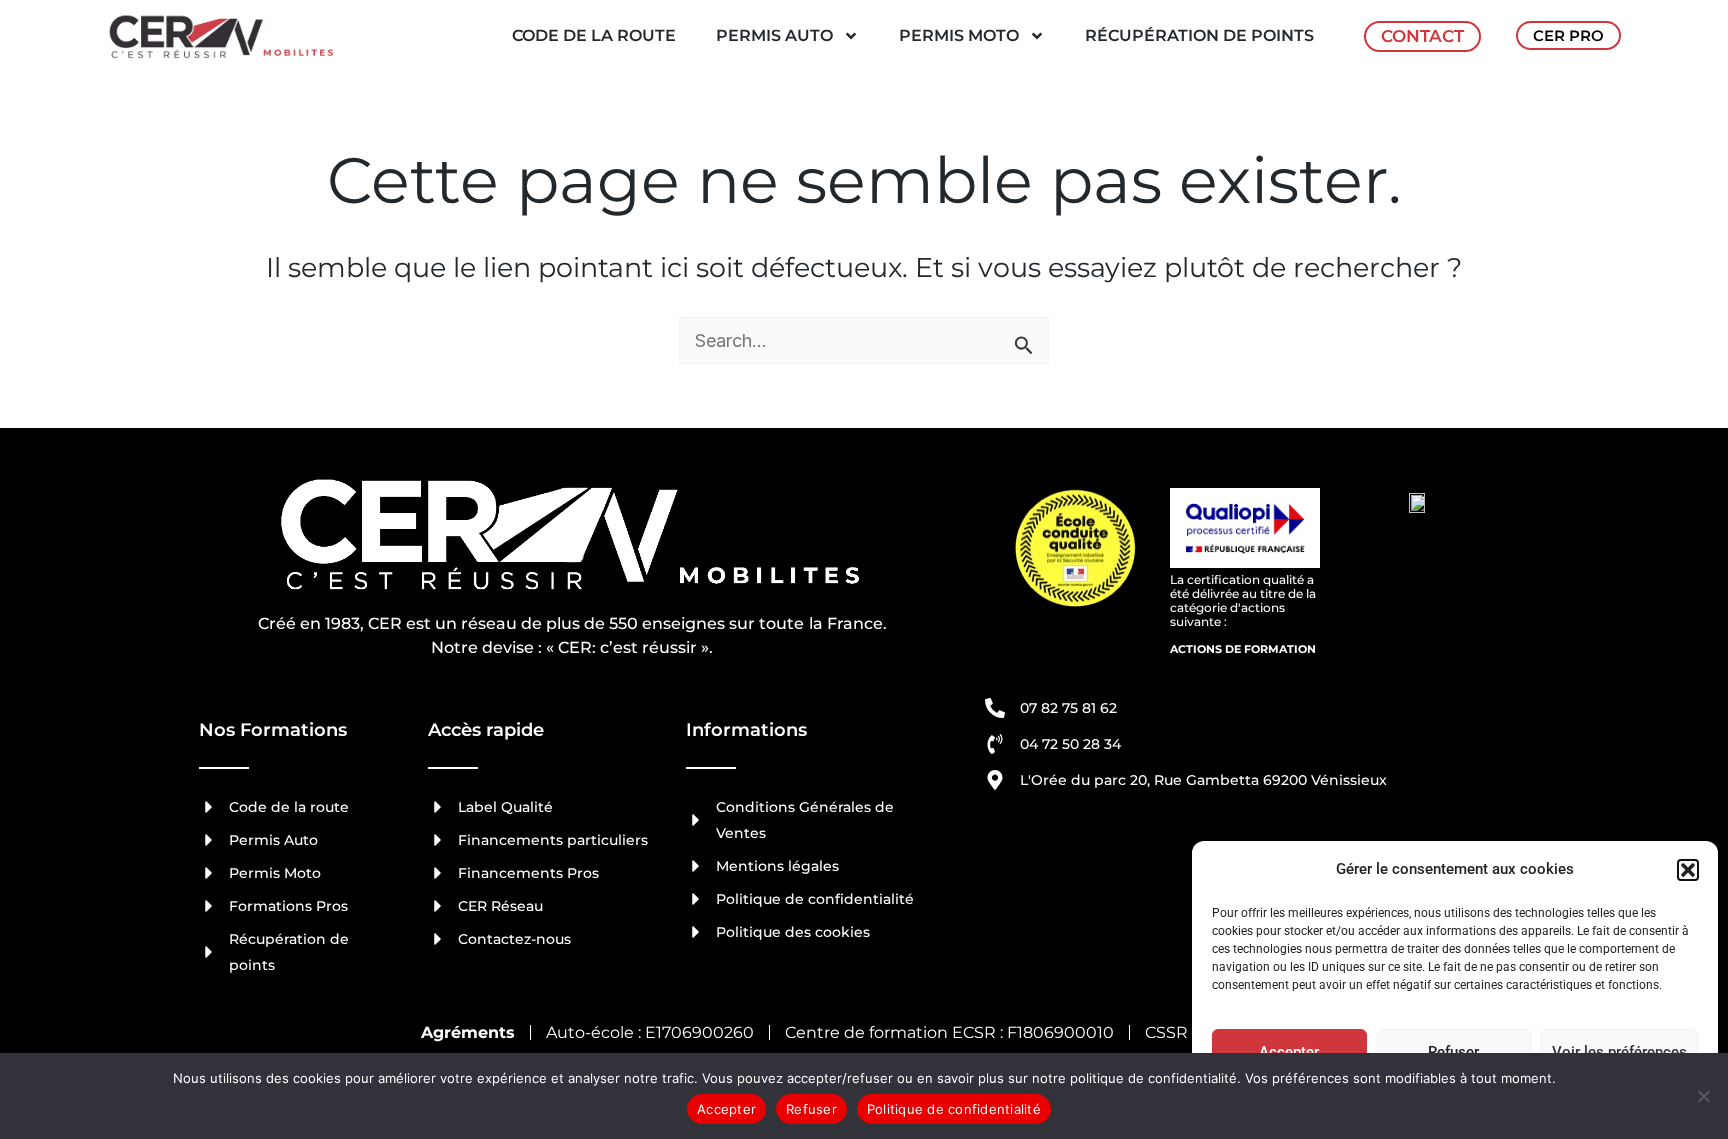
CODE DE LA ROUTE (594, 35)
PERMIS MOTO (959, 35)
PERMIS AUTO (774, 35)
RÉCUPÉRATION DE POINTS (1199, 35)
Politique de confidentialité (954, 1109)
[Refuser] (1703, 1096)
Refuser (1453, 1052)
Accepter (1289, 1052)
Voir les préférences (1619, 1052)
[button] (1688, 870)
